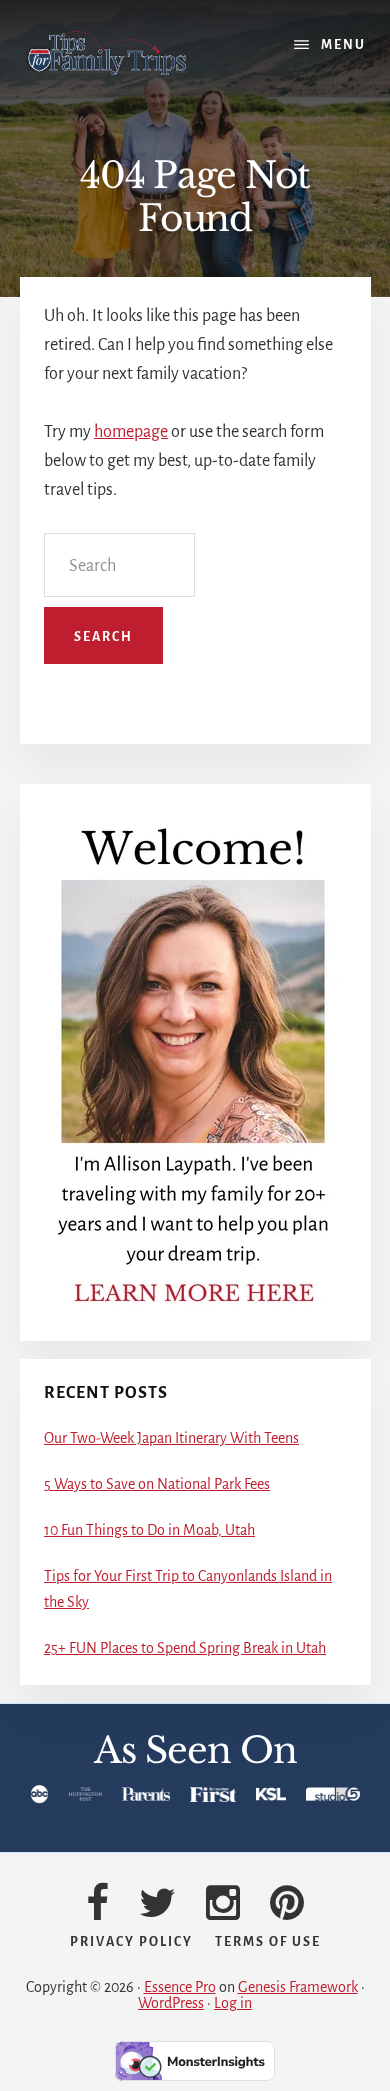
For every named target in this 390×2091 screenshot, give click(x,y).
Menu (343, 45)
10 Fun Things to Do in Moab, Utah (149, 1530)
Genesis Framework (298, 1987)
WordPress (171, 2003)
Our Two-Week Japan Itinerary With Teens (171, 1438)
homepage (131, 432)
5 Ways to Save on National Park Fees (157, 1484)
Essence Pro (180, 1987)
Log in (233, 2003)
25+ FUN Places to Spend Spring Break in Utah (185, 1648)
